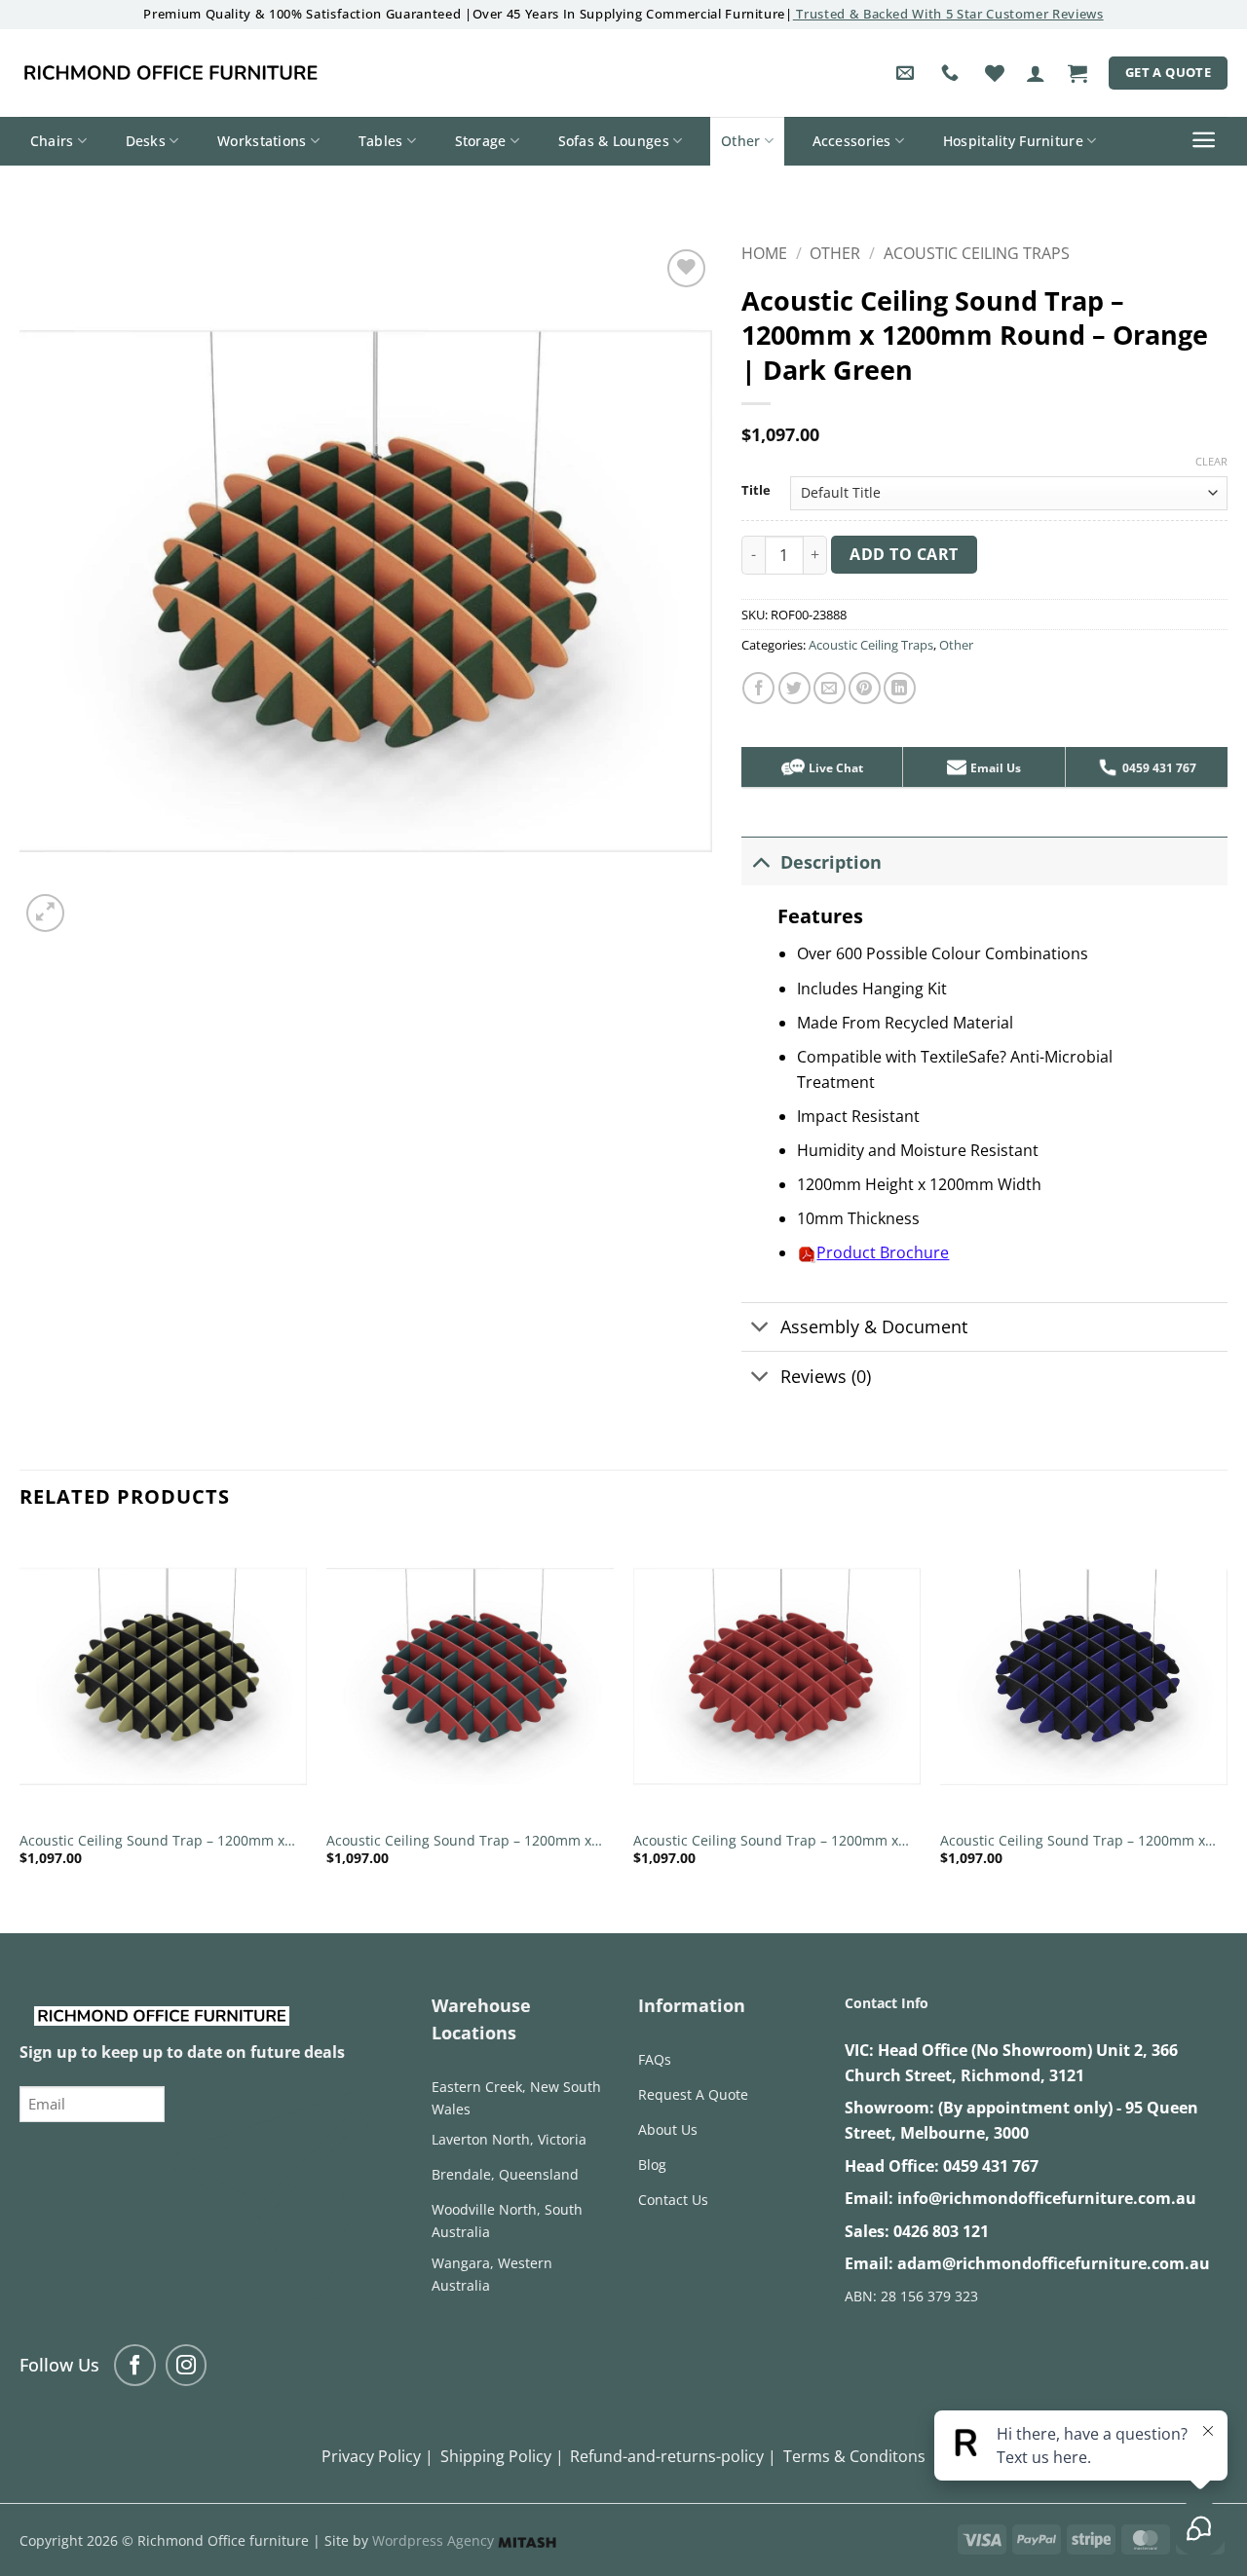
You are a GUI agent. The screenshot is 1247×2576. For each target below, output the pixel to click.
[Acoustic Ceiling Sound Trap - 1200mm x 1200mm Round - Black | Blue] (1084, 1677)
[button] (1036, 73)
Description (831, 862)
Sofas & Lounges (614, 141)
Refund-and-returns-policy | (673, 2456)
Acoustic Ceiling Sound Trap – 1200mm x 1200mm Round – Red (766, 1841)
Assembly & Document (874, 1326)
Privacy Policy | (378, 2456)
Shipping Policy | (502, 2456)
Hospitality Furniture (1013, 141)
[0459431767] (952, 73)
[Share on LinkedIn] (900, 688)
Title (756, 491)
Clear (1211, 462)
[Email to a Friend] (830, 688)
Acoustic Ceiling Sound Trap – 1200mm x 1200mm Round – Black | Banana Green (152, 1841)
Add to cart (904, 554)
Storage (481, 141)
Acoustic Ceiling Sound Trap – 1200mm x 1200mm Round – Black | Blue (1073, 1841)
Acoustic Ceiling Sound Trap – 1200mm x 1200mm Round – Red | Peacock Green (459, 1841)
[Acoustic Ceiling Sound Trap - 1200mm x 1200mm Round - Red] (777, 1677)
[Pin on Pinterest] (865, 688)
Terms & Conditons (854, 2456)
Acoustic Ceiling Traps (977, 253)
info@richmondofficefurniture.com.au (1047, 2198)
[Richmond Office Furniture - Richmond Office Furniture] (170, 73)
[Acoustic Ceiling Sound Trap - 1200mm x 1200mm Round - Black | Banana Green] (163, 1677)
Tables (381, 141)
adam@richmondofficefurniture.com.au (1054, 2263)
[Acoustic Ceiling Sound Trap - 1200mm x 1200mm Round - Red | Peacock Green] (470, 1677)
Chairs (52, 141)
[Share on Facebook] (758, 688)
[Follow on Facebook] (135, 2365)
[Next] (1227, 1717)
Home (764, 253)
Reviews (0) (826, 1376)
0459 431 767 (991, 2166)
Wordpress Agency (435, 2540)
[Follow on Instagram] (187, 2365)
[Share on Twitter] (794, 688)
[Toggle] (760, 861)
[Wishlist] (995, 73)
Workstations (262, 141)
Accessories (852, 141)
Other (740, 141)
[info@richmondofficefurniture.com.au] (907, 73)
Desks (146, 141)
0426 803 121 (941, 2231)
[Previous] (20, 1717)
